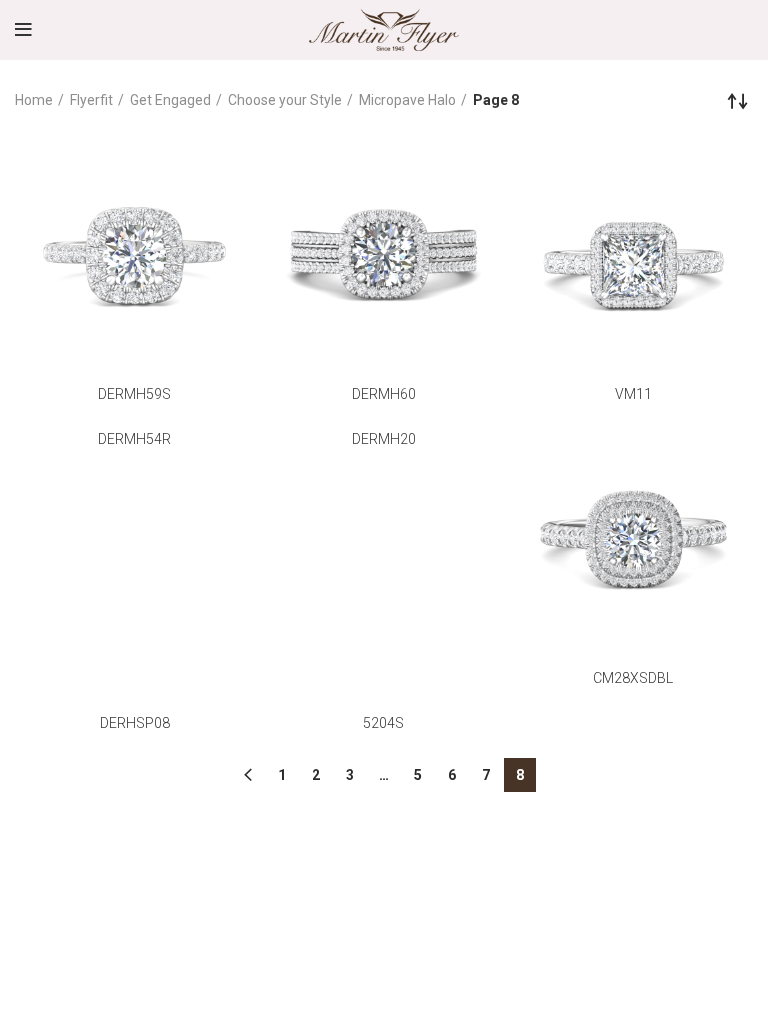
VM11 (633, 394)
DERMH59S (134, 394)
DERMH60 (384, 394)
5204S (383, 723)
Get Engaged (170, 100)
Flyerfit (91, 100)
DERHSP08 (135, 723)
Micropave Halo (407, 100)
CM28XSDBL (633, 678)
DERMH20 (384, 439)
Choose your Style (285, 100)
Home (34, 100)
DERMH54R (134, 439)
